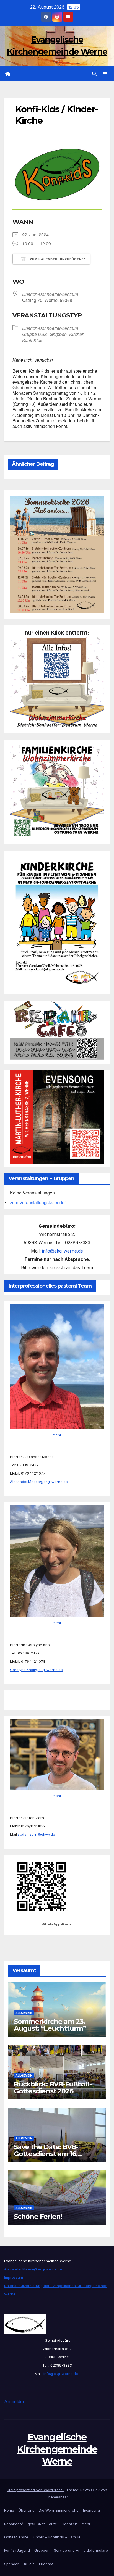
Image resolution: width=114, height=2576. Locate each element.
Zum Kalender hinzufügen (55, 259)
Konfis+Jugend (17, 2550)
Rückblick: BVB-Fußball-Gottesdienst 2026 (53, 2088)
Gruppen (42, 2550)
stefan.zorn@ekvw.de (36, 1834)
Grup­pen (58, 334)
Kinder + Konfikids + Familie (57, 2537)
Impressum (14, 2277)
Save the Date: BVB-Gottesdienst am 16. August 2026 (46, 2154)
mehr (57, 1435)
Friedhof (46, 2564)
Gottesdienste (16, 2537)
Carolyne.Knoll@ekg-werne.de (36, 1670)
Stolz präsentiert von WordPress (35, 2490)
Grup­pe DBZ (35, 334)
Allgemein (24, 2013)
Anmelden (15, 2401)
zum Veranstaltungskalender (38, 1202)
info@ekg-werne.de (62, 1251)
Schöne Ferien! (38, 2216)
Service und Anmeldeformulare (81, 2550)
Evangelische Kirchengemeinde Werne (57, 2449)
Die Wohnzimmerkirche (59, 2510)
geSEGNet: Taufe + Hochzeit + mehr (59, 2524)
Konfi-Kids (32, 340)
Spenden (12, 2564)
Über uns (26, 2510)
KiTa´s (29, 2564)
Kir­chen (77, 334)
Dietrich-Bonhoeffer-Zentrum (50, 294)
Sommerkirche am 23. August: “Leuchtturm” (50, 2025)
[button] (94, 74)
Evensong (91, 2510)
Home (9, 2510)
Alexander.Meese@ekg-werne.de (39, 1482)
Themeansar (57, 2497)
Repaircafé (14, 2524)
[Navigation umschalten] (105, 74)
